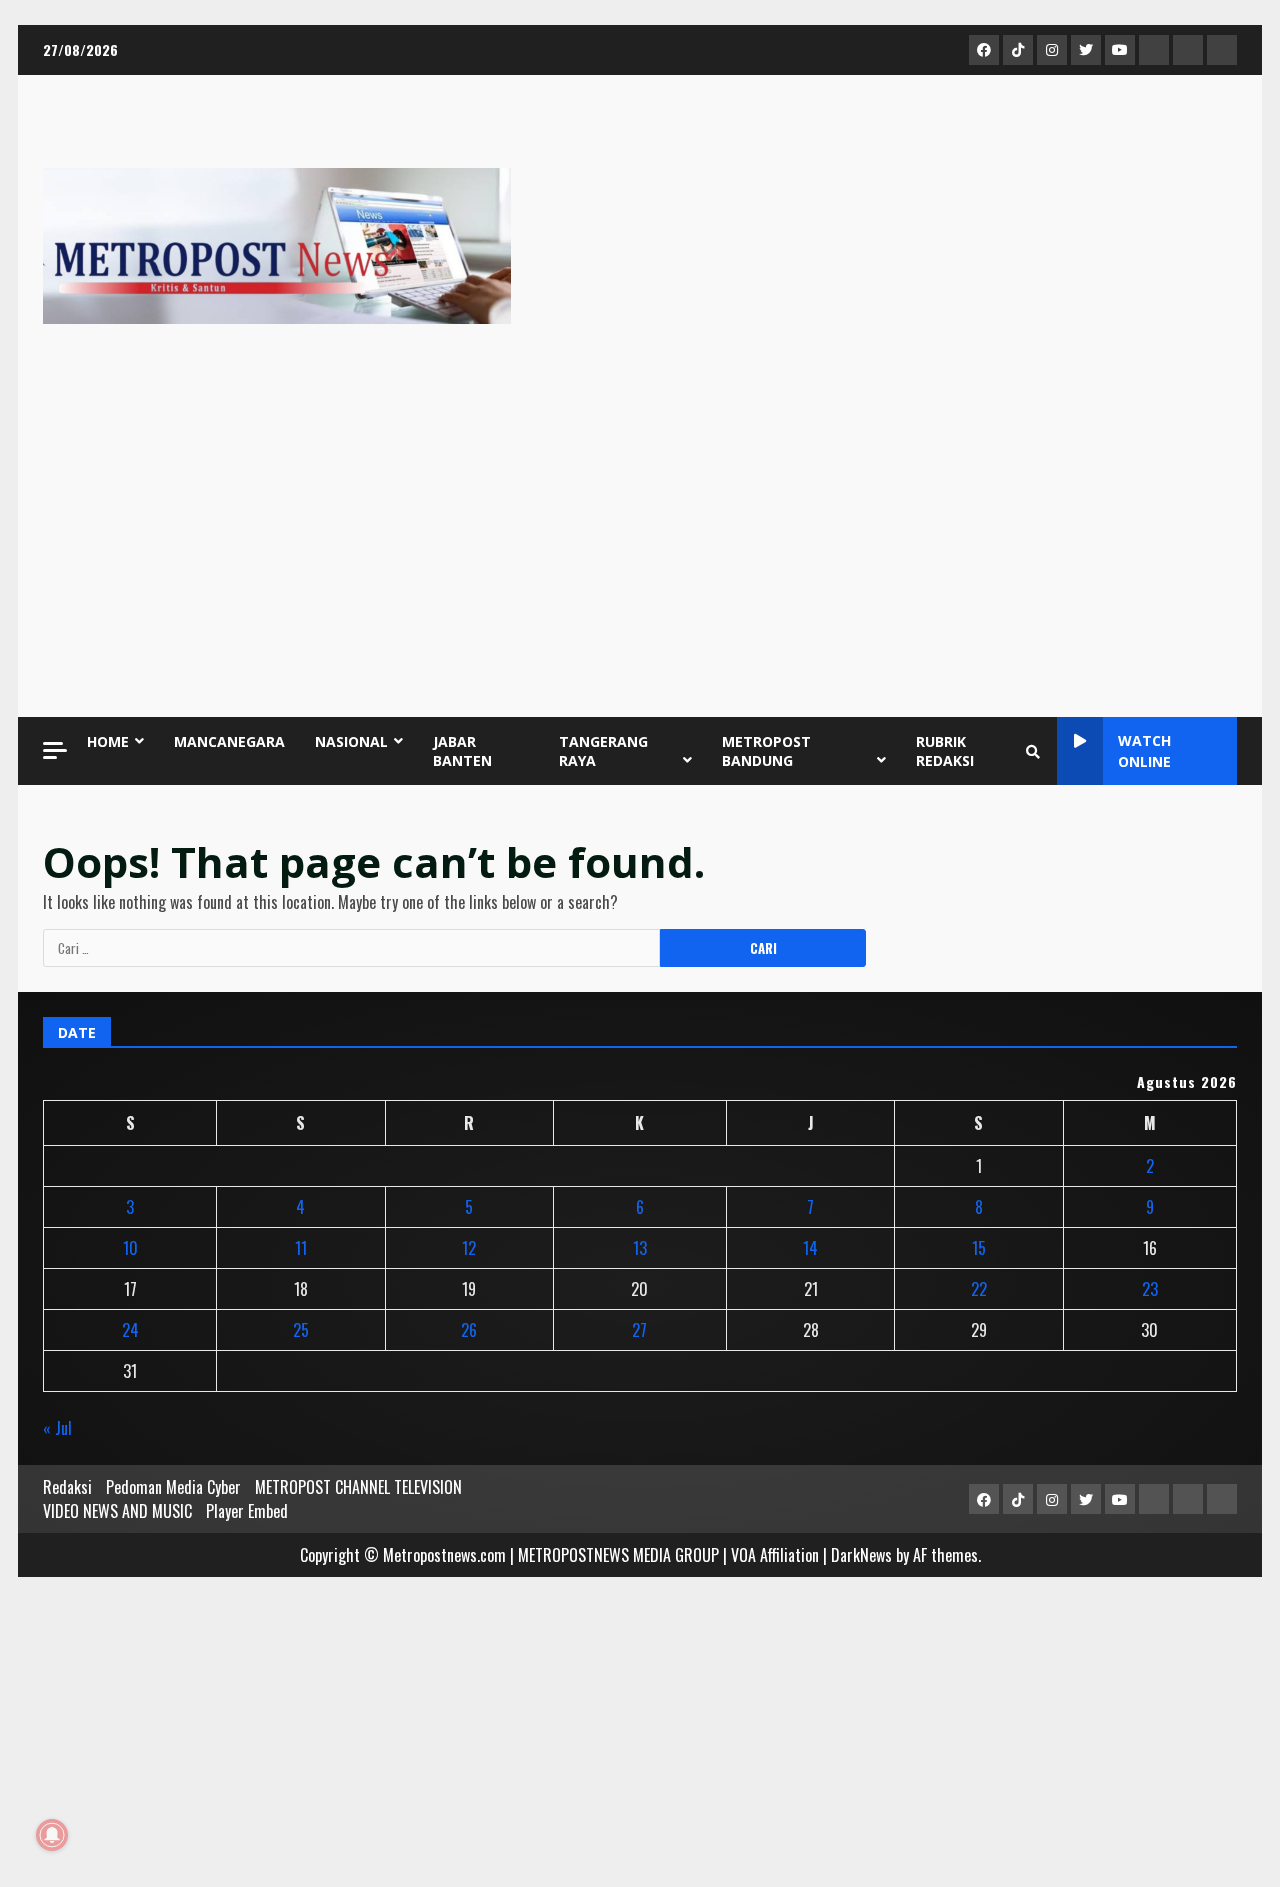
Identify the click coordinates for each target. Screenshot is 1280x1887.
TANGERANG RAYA (603, 751)
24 (130, 1330)
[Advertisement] (640, 542)
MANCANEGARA (229, 741)
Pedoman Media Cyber (173, 1487)
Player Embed (247, 1511)
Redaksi (67, 1487)
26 (469, 1330)
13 (640, 1248)
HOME (108, 741)
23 (1150, 1289)
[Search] (1033, 751)
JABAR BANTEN (462, 751)
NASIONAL (351, 741)
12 (469, 1248)
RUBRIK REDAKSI (945, 751)
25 (301, 1330)
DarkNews (861, 1555)
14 (810, 1248)
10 (130, 1248)
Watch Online (1144, 751)
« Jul (57, 1428)
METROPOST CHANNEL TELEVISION (358, 1487)
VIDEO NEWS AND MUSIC (117, 1511)
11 (301, 1248)
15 (979, 1248)
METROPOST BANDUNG (766, 751)
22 (979, 1289)
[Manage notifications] (52, 1835)
